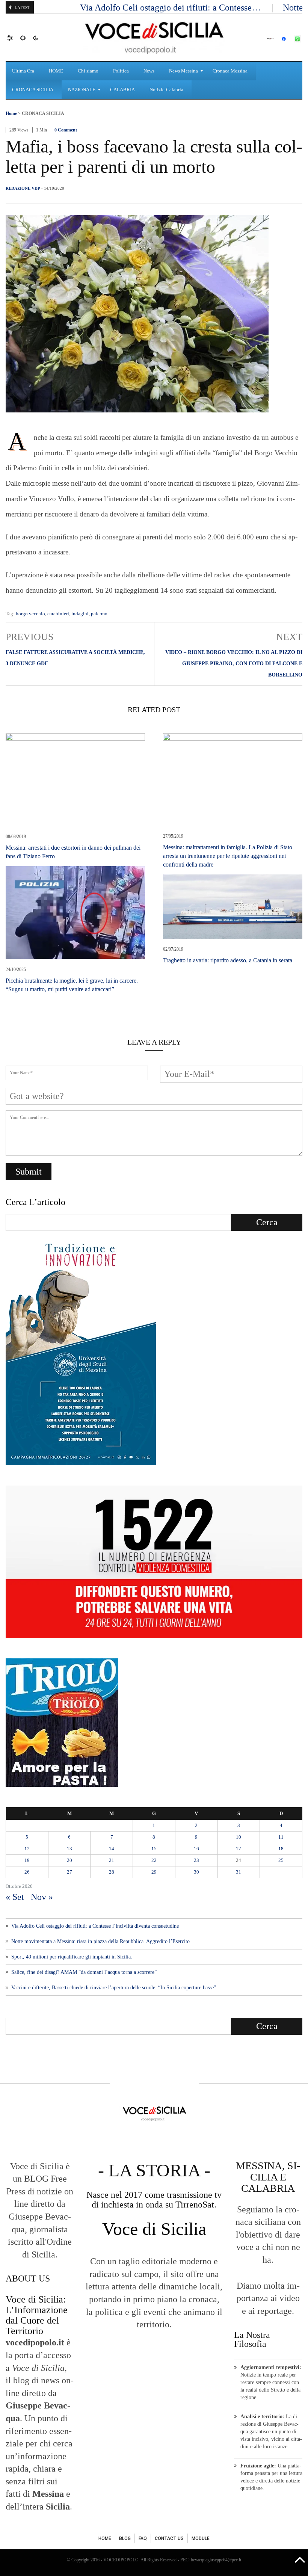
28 (112, 1872)
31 (239, 1872)
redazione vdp (23, 188)
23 (196, 1860)
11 (281, 1837)
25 (281, 1860)
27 (69, 1872)
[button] (14, 38)
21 (112, 1860)
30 (196, 1872)
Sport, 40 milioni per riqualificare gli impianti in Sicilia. (72, 1957)
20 (69, 1860)
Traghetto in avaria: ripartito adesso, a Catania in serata (228, 960)
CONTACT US (169, 2538)
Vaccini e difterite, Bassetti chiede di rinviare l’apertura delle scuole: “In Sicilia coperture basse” (114, 1988)
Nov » (42, 1897)
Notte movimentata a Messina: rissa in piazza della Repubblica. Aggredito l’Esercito (100, 1941)
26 (27, 1872)
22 (154, 1860)
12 (27, 1849)
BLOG (125, 2538)
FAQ (143, 2538)
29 (154, 1872)
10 (239, 1837)
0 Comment (66, 130)
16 (196, 1849)
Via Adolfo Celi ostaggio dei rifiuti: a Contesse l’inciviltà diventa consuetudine (95, 1926)
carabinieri (58, 614)
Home (11, 113)
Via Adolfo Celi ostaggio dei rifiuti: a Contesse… (171, 8)
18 (281, 1849)
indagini (80, 614)
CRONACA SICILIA (43, 113)
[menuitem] (24, 71)
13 (69, 1849)
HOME (105, 2538)
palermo (99, 614)
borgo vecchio (30, 614)
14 (112, 1849)
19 (27, 1860)
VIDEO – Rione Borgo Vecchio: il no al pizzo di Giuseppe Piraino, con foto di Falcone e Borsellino (234, 664)
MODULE (201, 2538)
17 (239, 1849)
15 (154, 1849)
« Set (15, 1897)
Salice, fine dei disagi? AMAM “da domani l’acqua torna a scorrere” (84, 1972)
